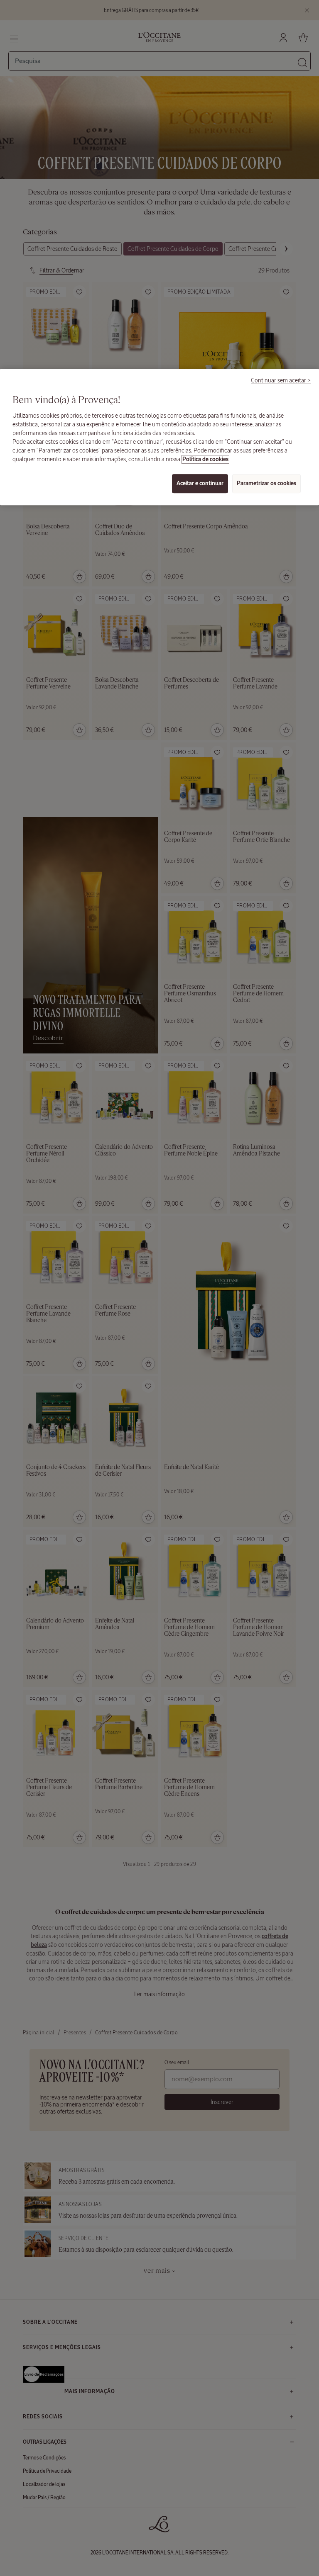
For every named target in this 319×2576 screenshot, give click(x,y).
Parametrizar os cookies (266, 483)
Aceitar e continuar (200, 483)
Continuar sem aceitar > (281, 380)
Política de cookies (205, 459)
